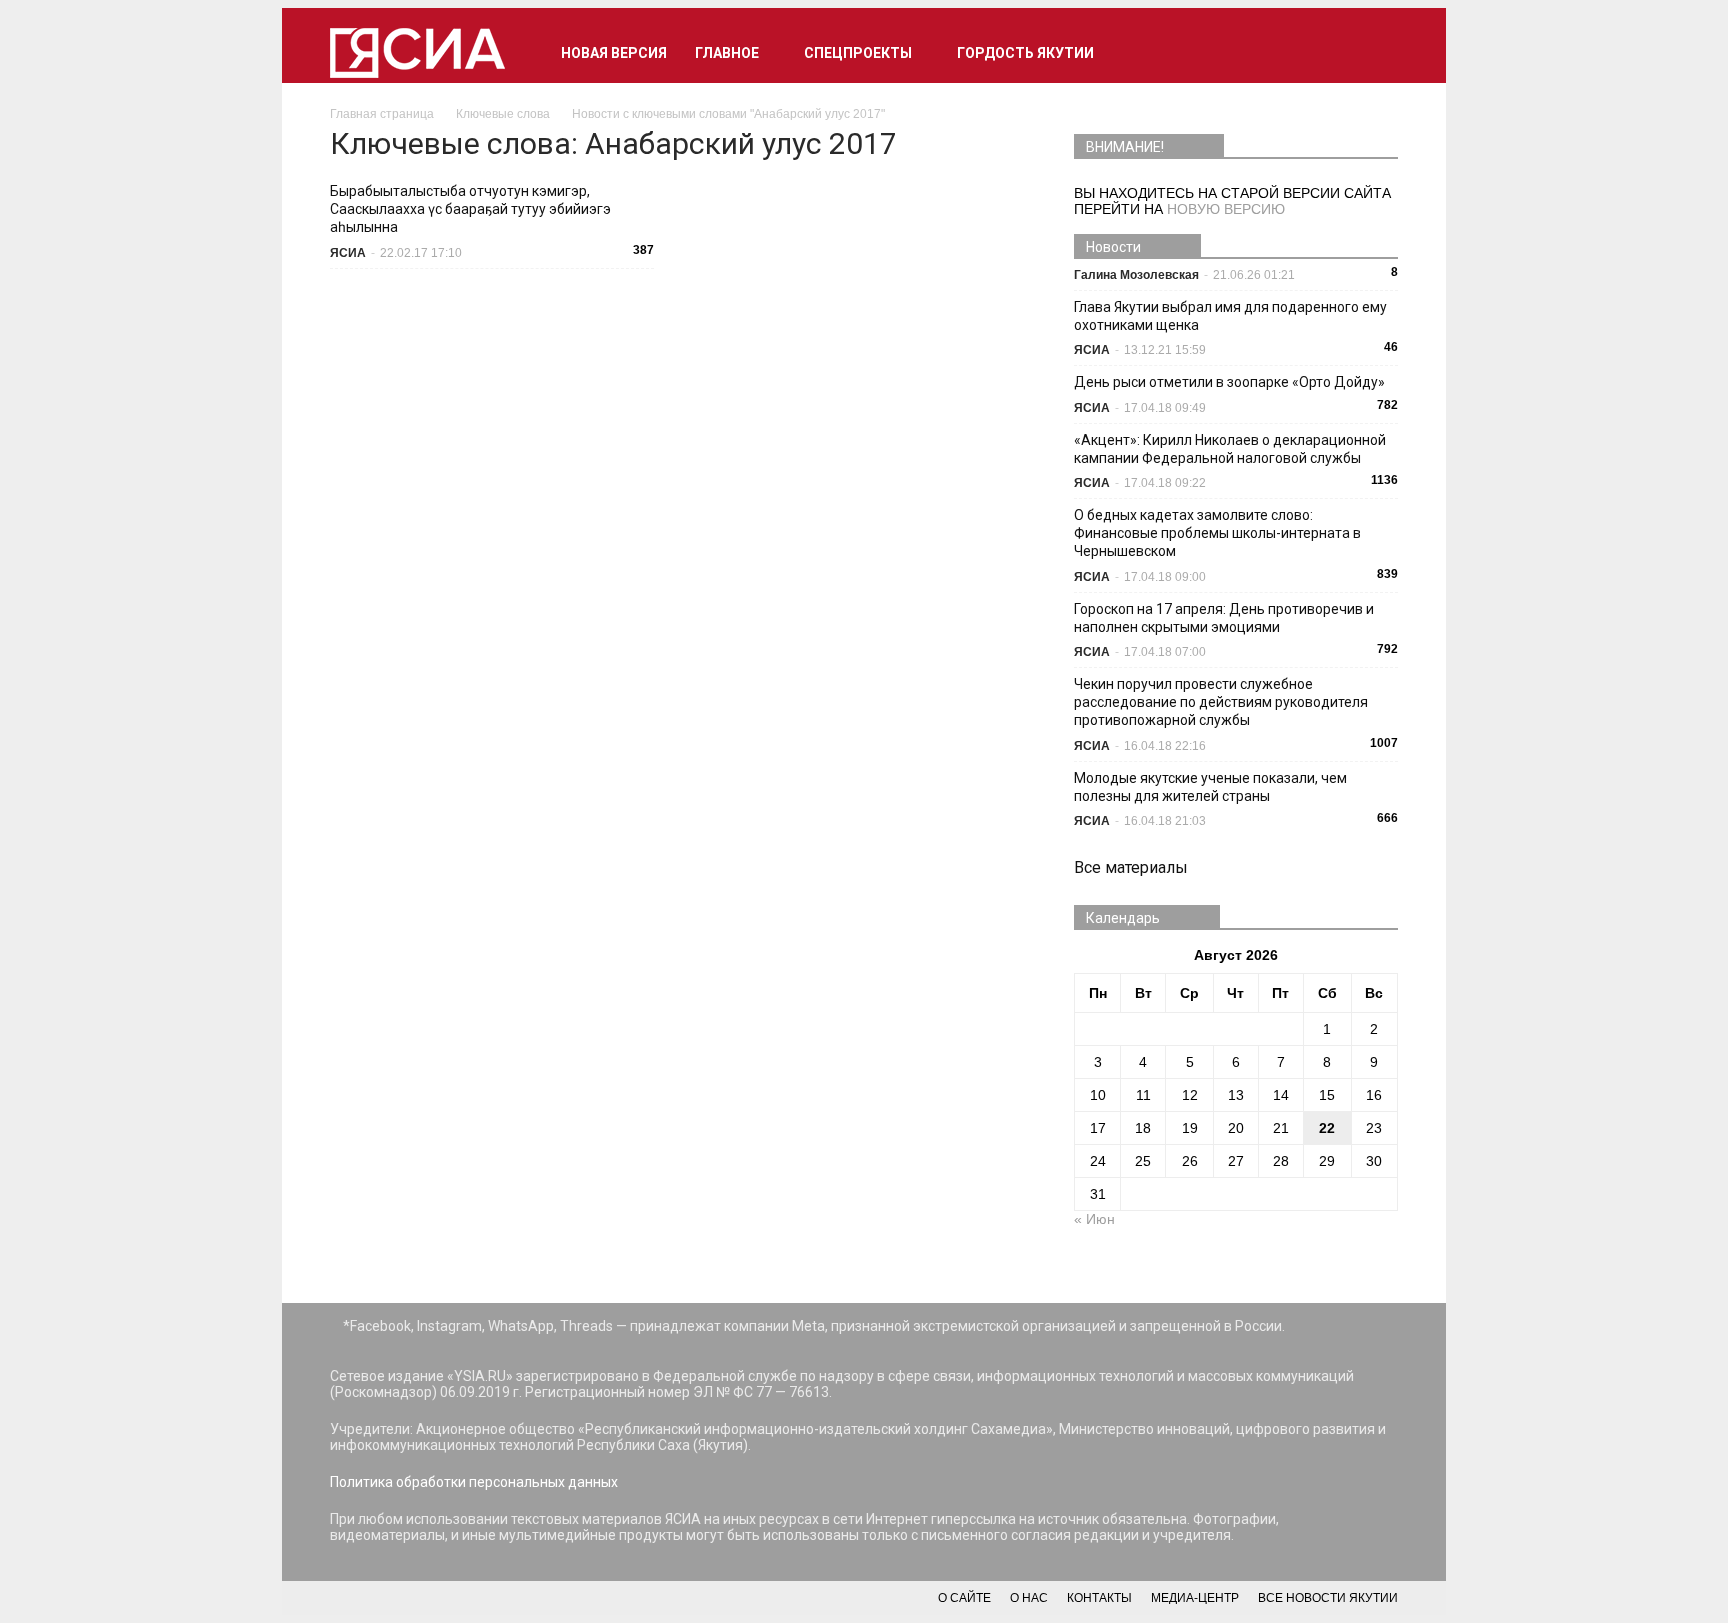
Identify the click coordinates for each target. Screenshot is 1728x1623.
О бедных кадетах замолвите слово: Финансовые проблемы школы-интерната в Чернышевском (1217, 533)
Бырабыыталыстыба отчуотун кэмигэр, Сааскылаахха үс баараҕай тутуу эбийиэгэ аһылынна (470, 209)
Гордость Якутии (1025, 53)
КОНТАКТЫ (1099, 1598)
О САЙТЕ (964, 1598)
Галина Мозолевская (1136, 275)
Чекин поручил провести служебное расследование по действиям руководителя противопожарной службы (1221, 702)
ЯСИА (348, 253)
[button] (1374, 53)
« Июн (1094, 1219)
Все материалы (1131, 867)
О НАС (1029, 1598)
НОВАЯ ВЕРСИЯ (614, 53)
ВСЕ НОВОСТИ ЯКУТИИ (1328, 1598)
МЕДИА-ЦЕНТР (1195, 1598)
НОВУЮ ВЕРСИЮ (1226, 209)
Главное (727, 53)
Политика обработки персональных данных (474, 1482)
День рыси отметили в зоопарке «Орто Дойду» (1229, 382)
